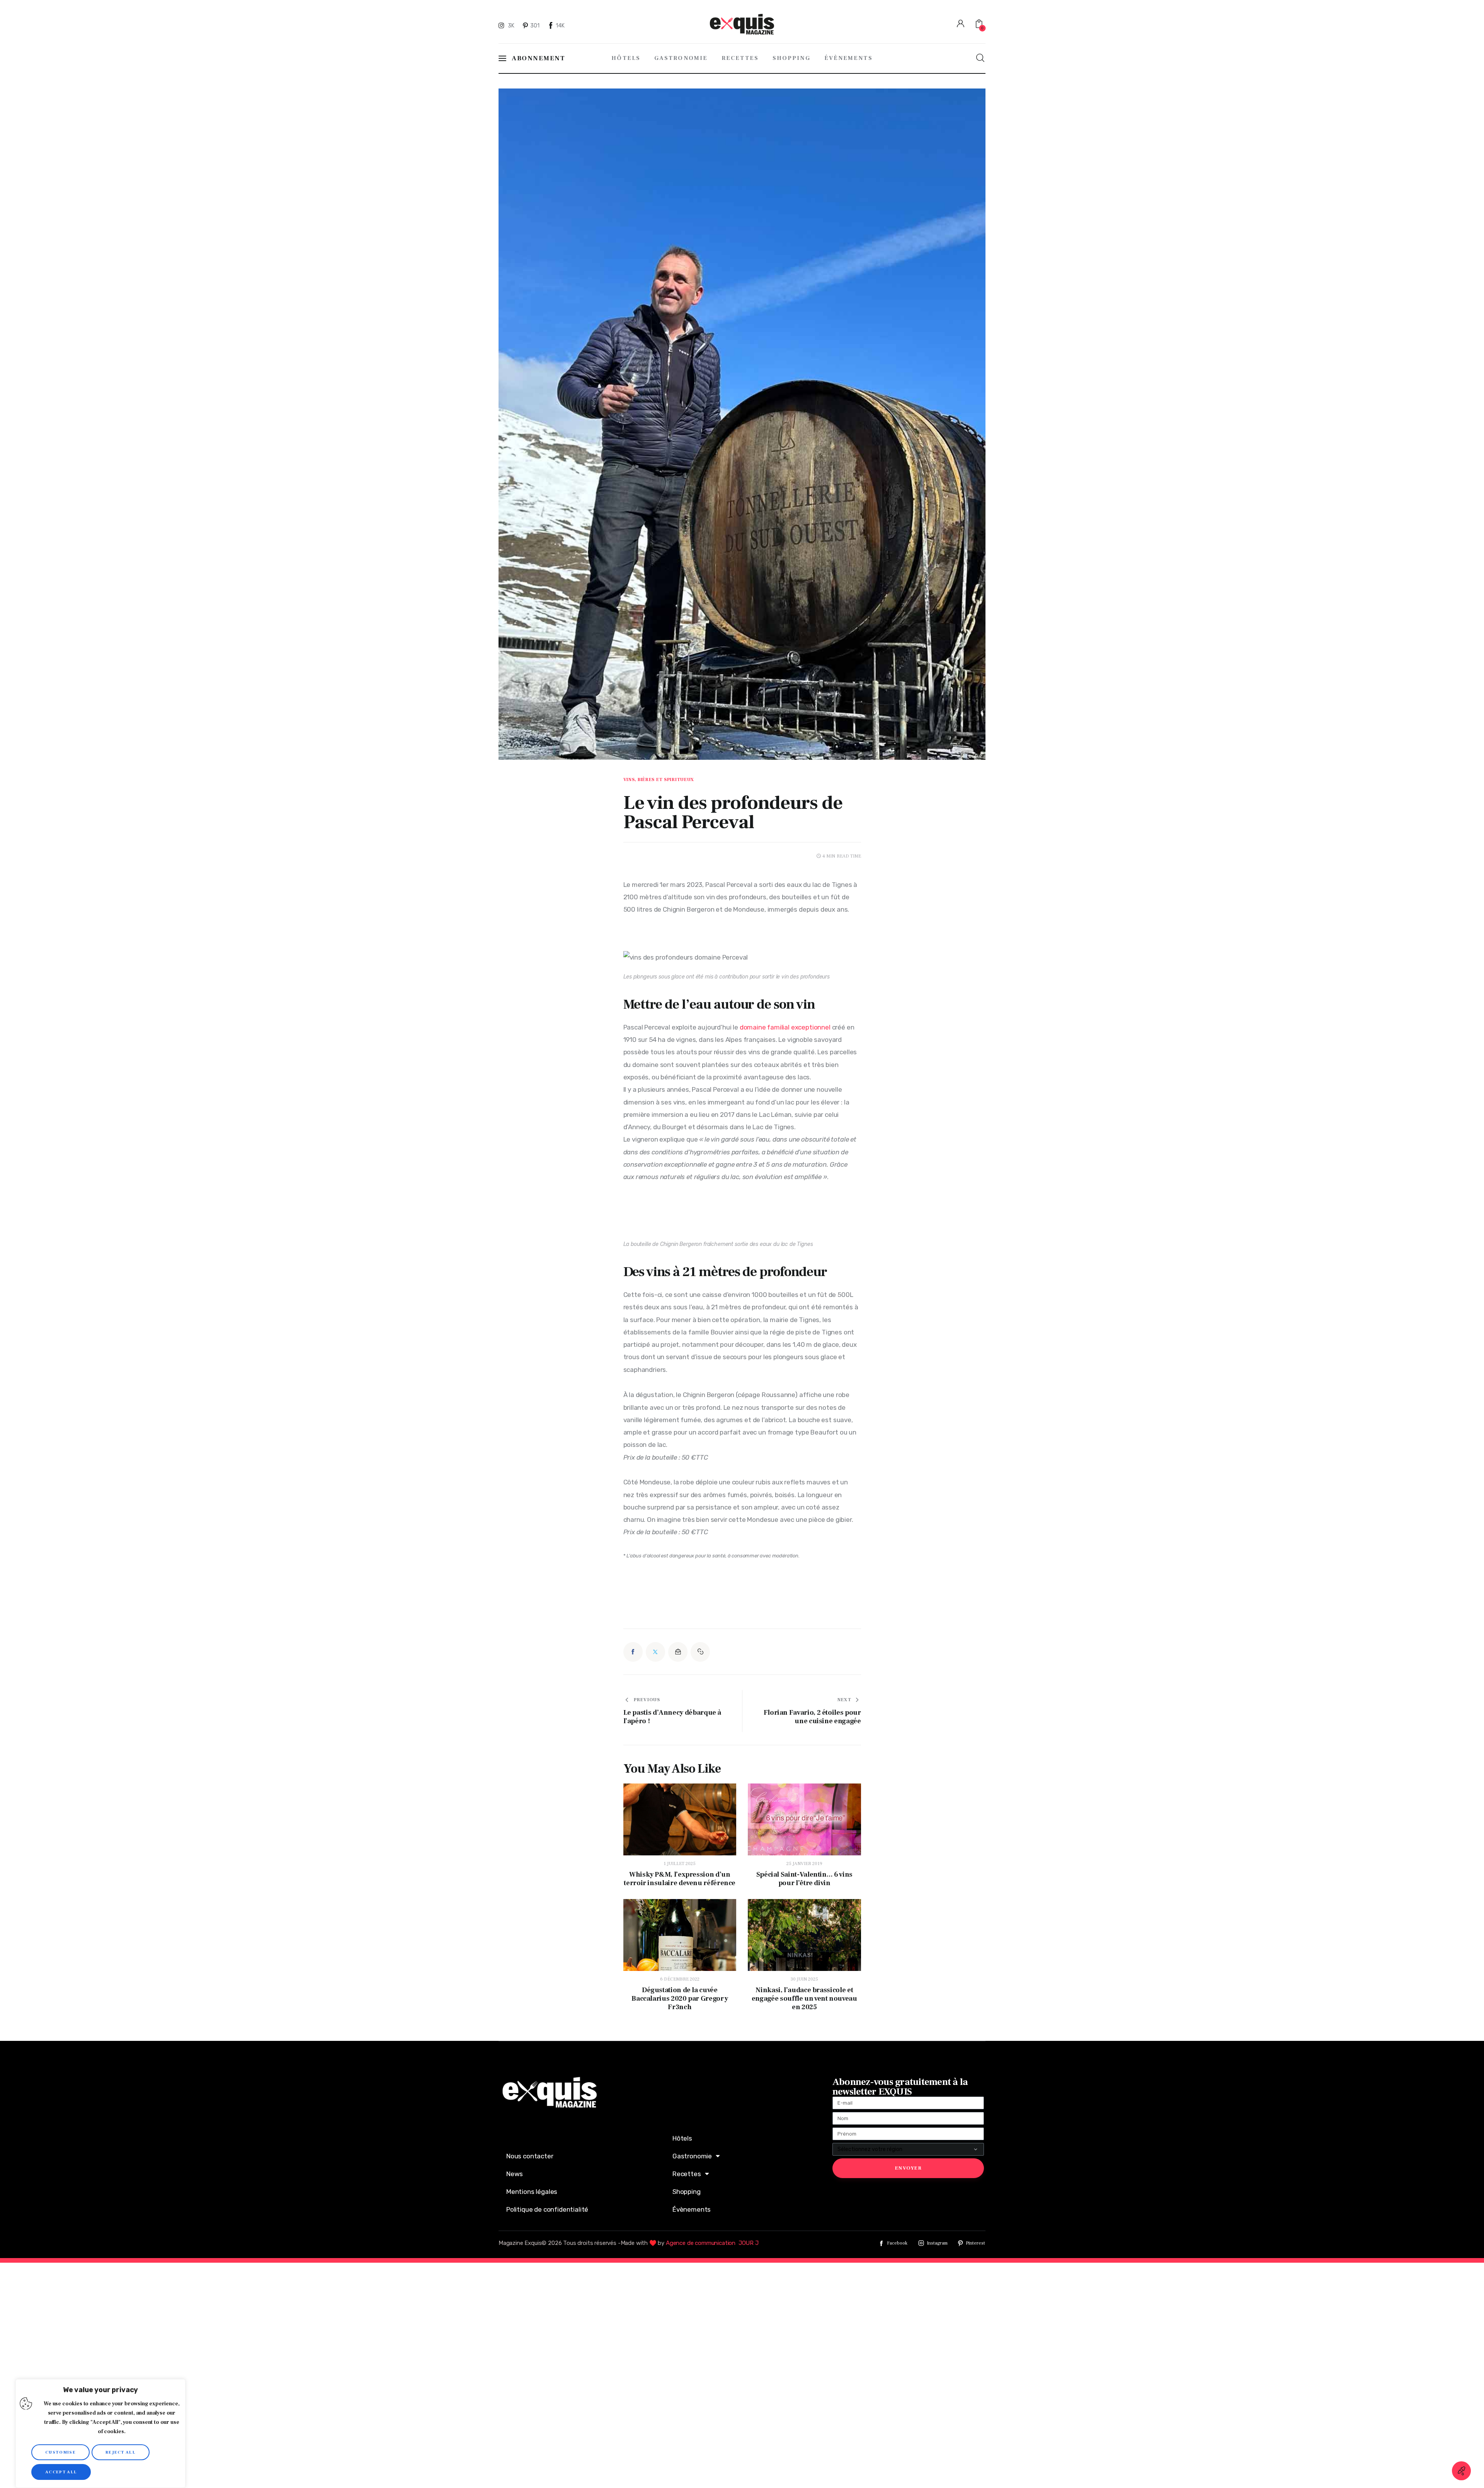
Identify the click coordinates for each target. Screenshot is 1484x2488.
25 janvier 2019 (804, 1864)
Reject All (121, 2452)
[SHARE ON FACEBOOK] (633, 1652)
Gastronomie (692, 2156)
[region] (100, 2434)
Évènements (692, 2209)
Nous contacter (530, 2156)
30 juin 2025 (804, 1979)
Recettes (687, 2174)
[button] (700, 1652)
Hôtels (682, 2138)
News (515, 2174)
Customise (60, 2452)
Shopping (687, 2192)
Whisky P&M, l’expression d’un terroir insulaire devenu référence (680, 1879)
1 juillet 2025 (680, 1864)
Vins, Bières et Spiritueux (659, 780)
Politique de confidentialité (547, 2209)
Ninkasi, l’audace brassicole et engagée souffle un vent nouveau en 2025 (804, 1999)
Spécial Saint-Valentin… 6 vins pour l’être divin (804, 1879)
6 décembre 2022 (680, 1979)
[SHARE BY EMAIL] (678, 1652)
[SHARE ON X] (655, 1652)
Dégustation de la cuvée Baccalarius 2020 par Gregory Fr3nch (680, 1999)
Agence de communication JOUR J (712, 2243)
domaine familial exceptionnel (785, 1027)
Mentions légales (532, 2192)
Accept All (61, 2472)
